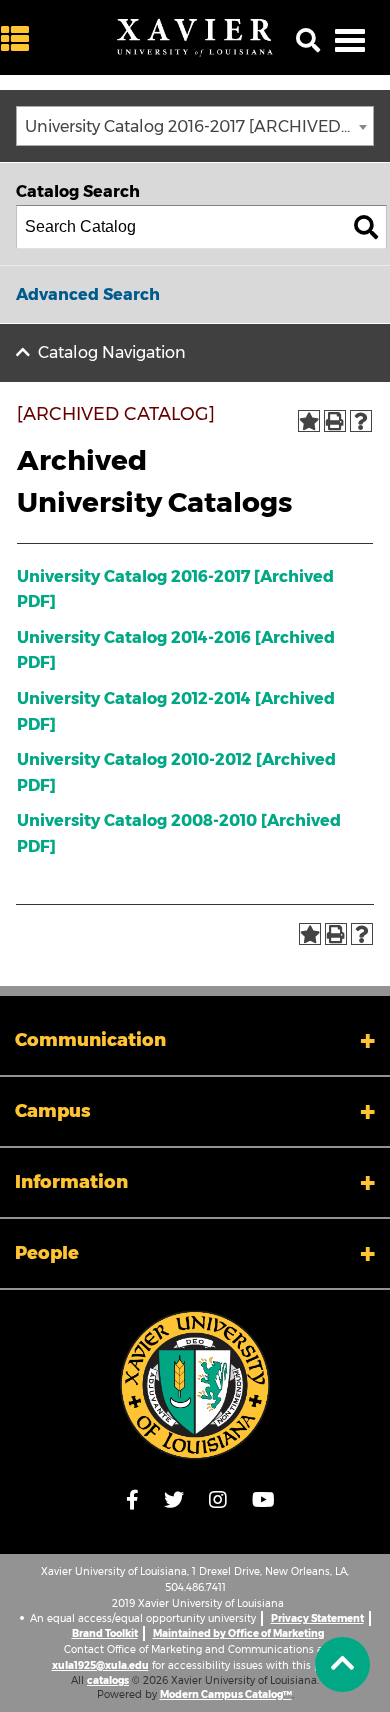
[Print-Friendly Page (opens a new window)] (335, 421)
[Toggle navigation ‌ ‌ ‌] (350, 40)
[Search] (366, 227)
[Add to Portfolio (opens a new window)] (309, 421)
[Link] (195, 1385)
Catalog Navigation (112, 352)
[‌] (20, 39)
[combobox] (195, 126)
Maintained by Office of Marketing (238, 1633)
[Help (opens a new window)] (361, 421)
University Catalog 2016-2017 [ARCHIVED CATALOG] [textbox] (199, 126)
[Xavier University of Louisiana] (195, 37)
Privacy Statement (317, 1618)
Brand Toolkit (105, 1633)
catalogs (108, 1680)
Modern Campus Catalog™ (226, 1694)
